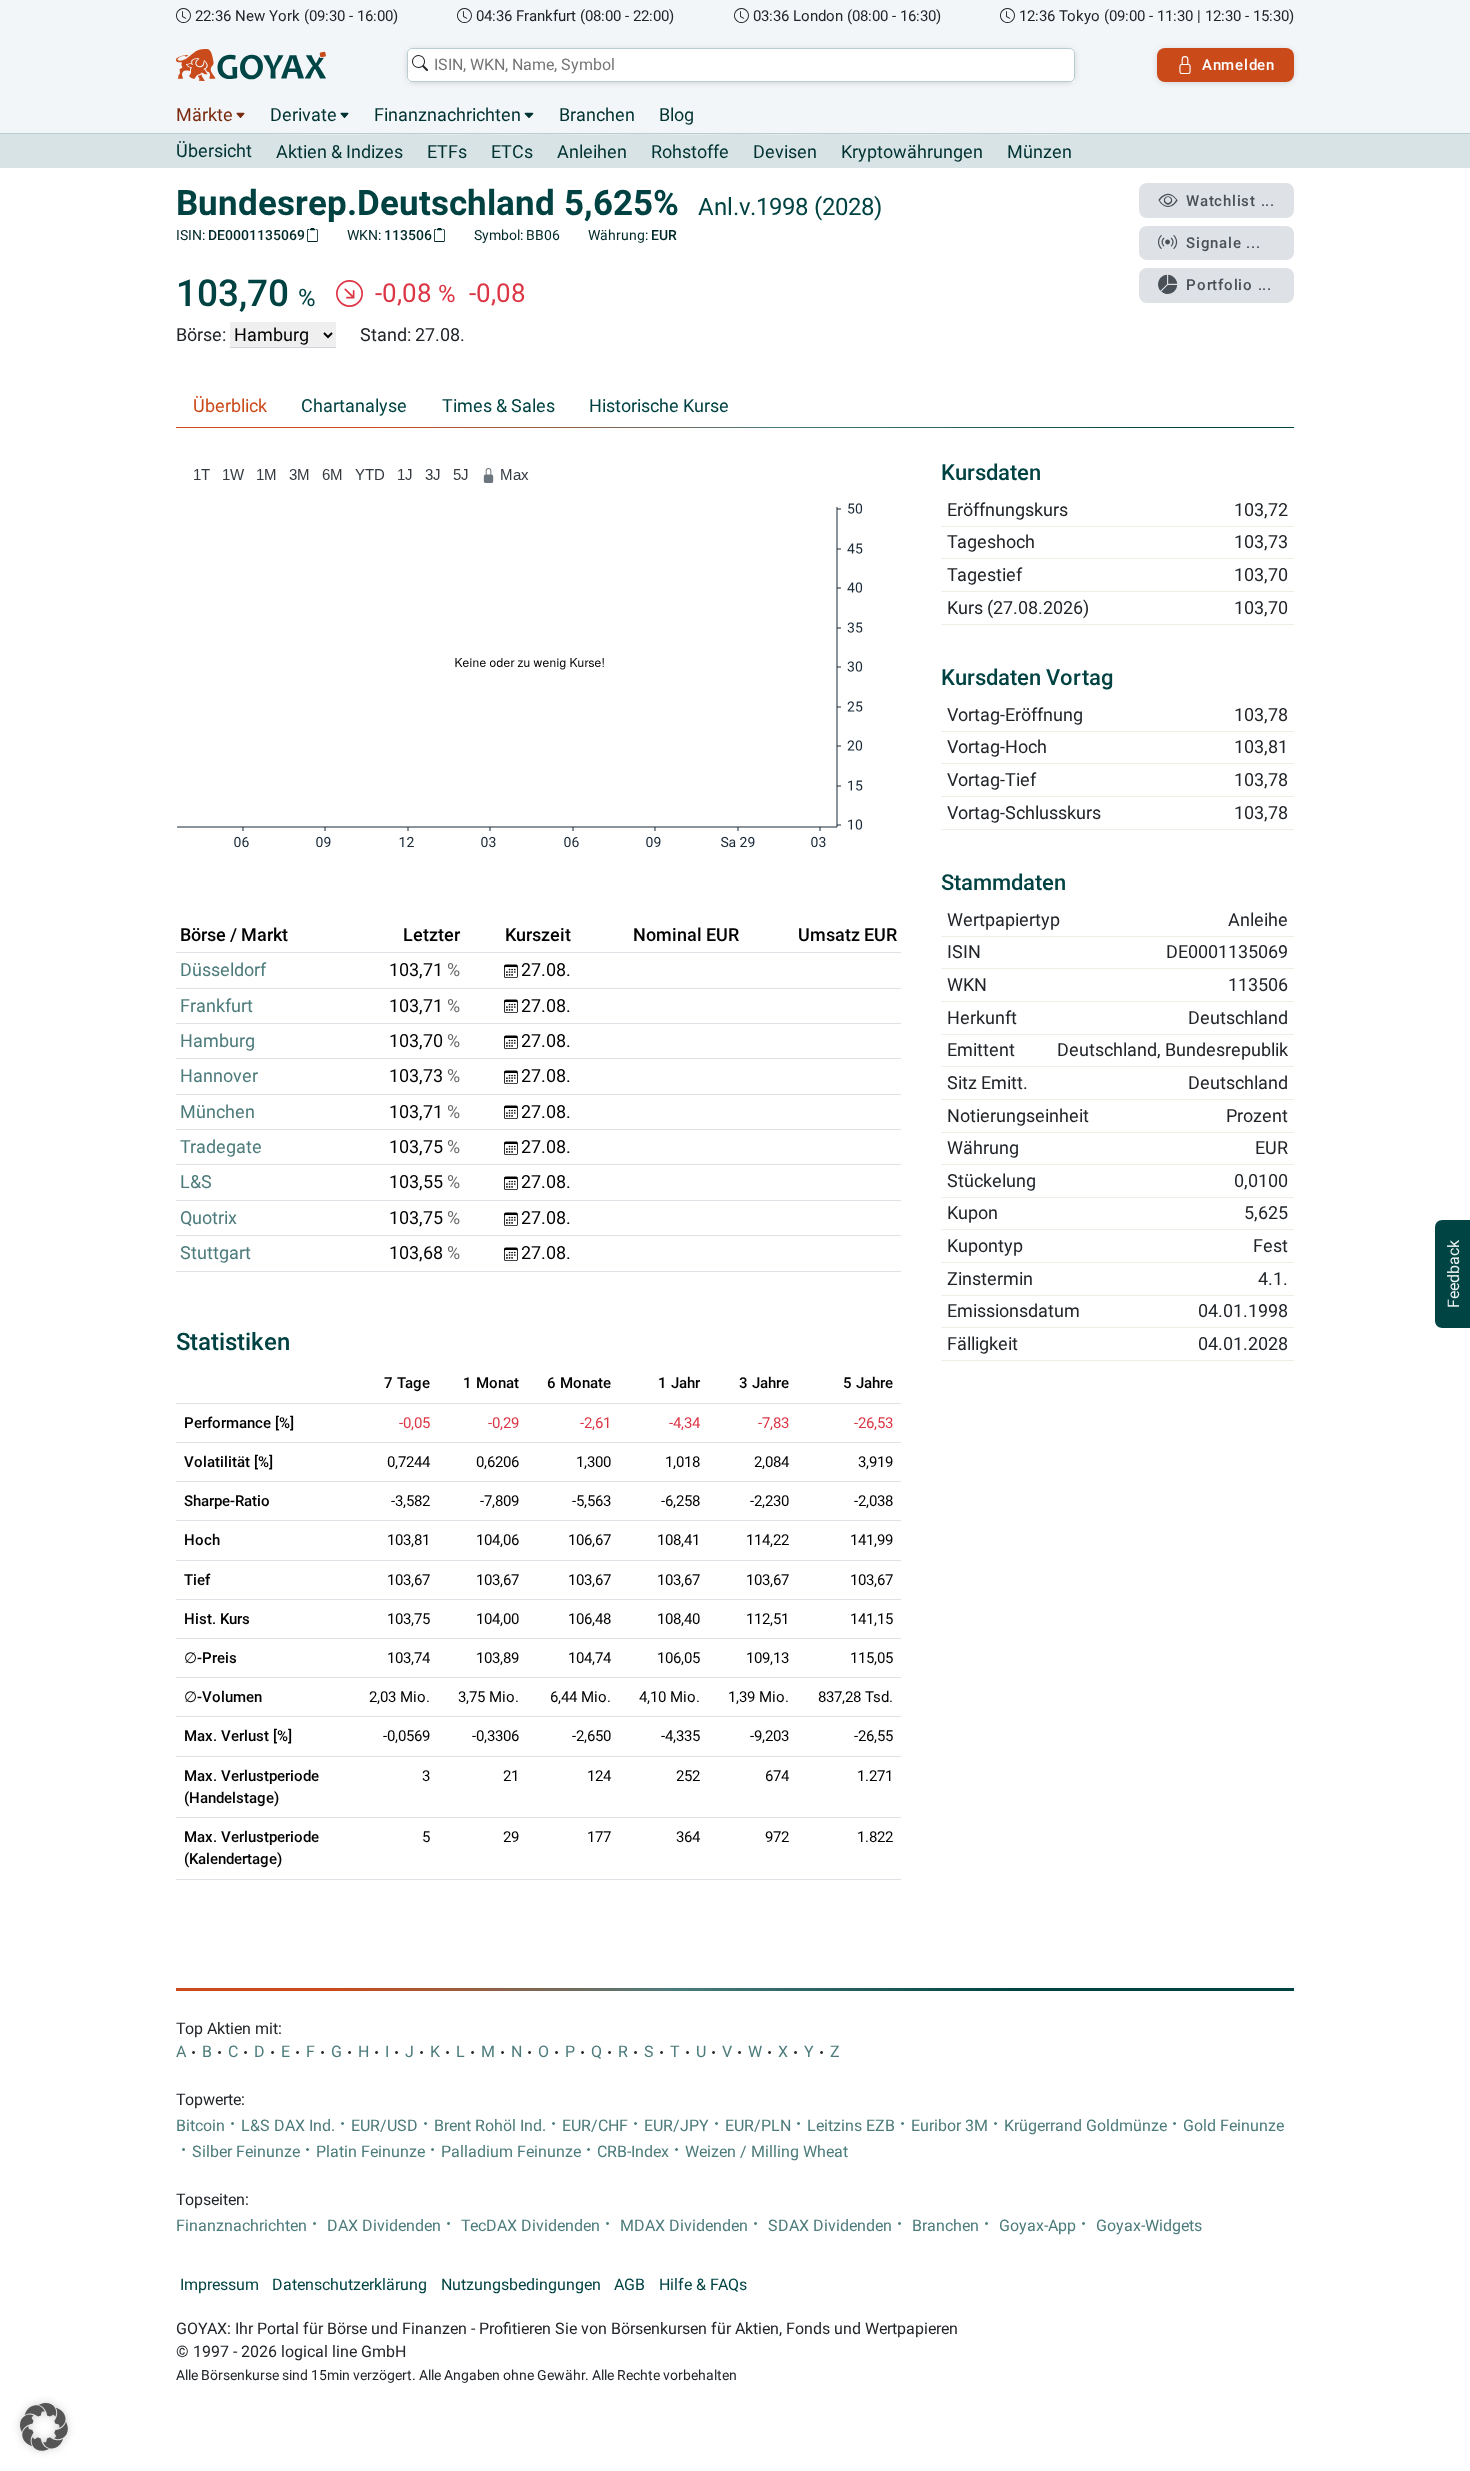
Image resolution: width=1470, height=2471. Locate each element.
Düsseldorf (223, 970)
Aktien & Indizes (339, 152)
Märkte (204, 115)
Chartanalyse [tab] (354, 406)
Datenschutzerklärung (349, 2285)
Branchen (597, 115)
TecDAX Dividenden (530, 2226)
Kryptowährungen (912, 152)
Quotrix (208, 1218)
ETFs (447, 152)
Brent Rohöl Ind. (490, 2126)
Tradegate (221, 1147)
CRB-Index (633, 2152)
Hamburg (217, 1041)
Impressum (219, 2285)
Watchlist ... (1230, 201)
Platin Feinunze (370, 2152)
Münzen (1039, 152)
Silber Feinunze (246, 2152)
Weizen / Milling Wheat (766, 2152)
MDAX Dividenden (684, 2226)
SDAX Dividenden (830, 2226)
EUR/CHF (595, 2126)
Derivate (303, 115)
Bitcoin (200, 2126)
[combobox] (741, 65)
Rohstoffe (690, 152)
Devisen (785, 152)
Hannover (219, 1076)
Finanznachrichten (447, 115)
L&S (196, 1182)
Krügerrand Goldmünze (1085, 2126)
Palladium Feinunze (511, 2152)
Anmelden (1238, 65)
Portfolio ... (1229, 285)
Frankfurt (216, 1006)
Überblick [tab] (230, 406)
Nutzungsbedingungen (521, 2285)
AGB (629, 2285)
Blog (676, 115)
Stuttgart (215, 1253)
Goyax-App (1037, 2226)
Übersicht (214, 151)
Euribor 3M (949, 2126)
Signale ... (1223, 243)
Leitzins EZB (851, 2126)
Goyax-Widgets (1149, 2226)
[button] (44, 2427)
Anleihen (592, 152)
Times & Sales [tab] (498, 406)
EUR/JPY (676, 2126)
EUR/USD (384, 2126)
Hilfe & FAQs (703, 2285)
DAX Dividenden (384, 2226)
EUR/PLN (758, 2126)
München (217, 1112)
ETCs (512, 152)
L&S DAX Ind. (288, 2126)
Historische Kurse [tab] (659, 406)
